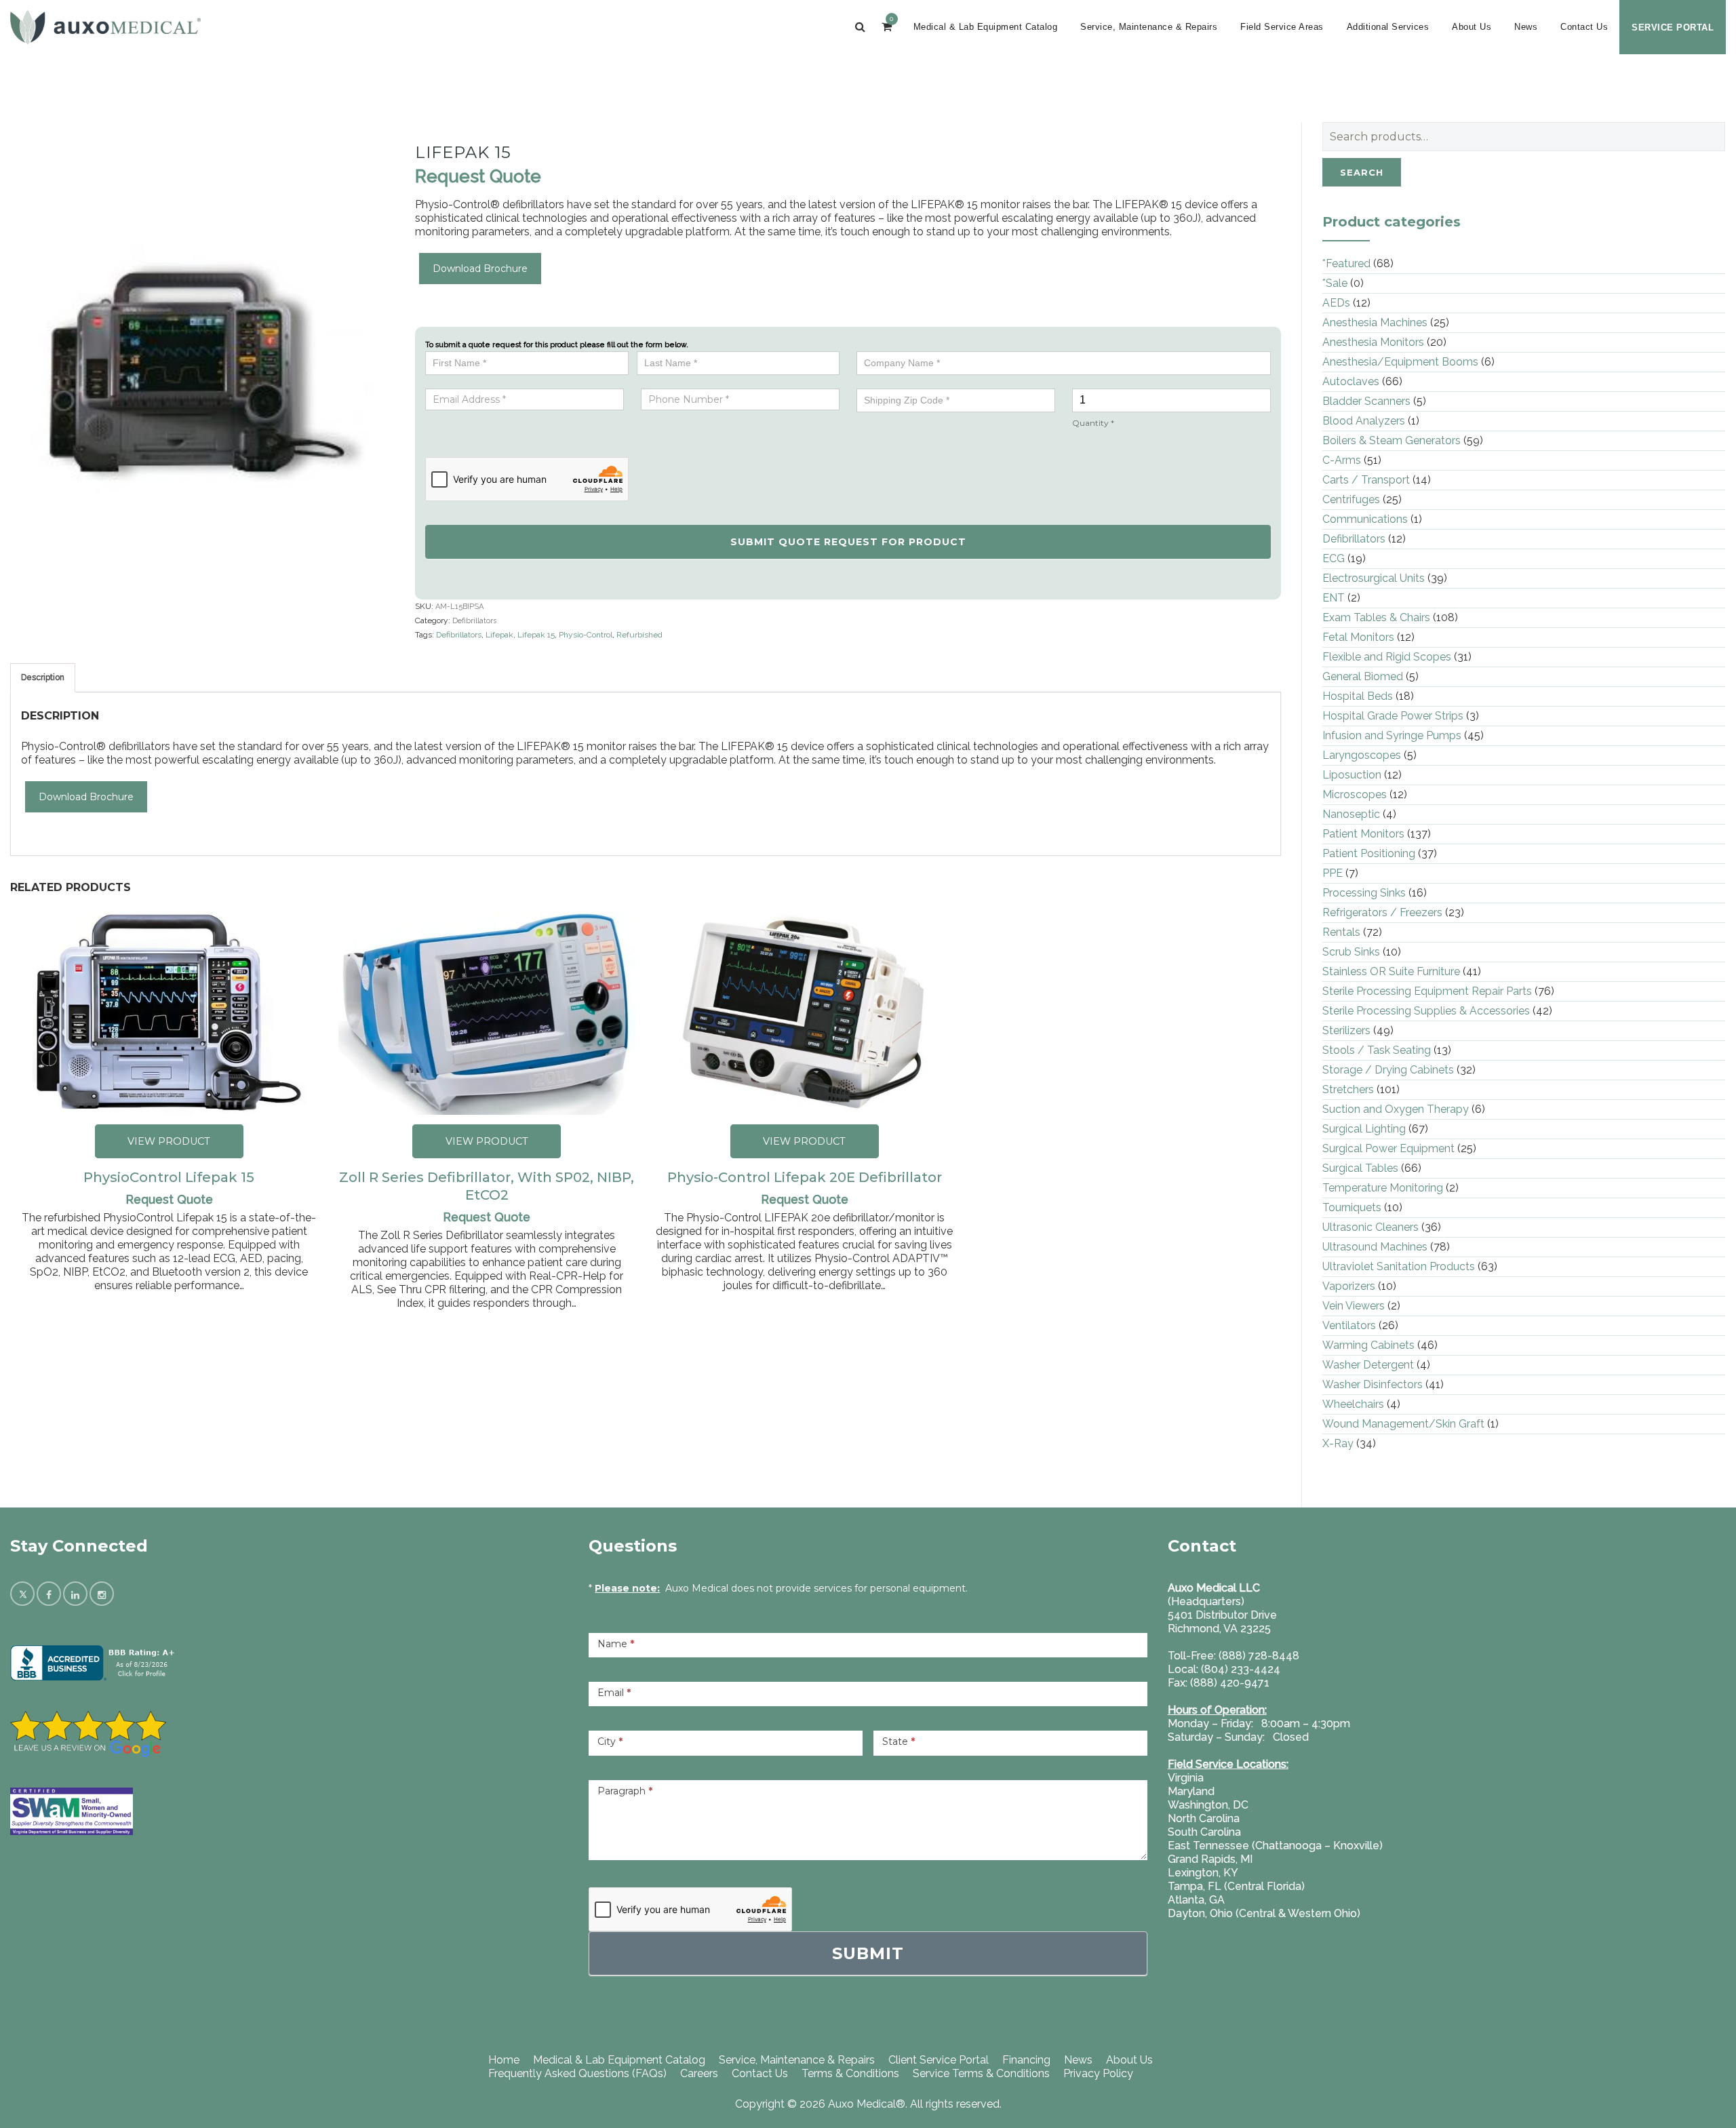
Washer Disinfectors (1373, 1384)
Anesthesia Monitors (1373, 342)
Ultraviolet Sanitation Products (1399, 1266)
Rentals (1341, 932)
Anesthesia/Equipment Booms (1400, 362)
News (1526, 27)
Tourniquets (1352, 1207)
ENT (1334, 598)
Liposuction (1352, 775)
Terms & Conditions (850, 2073)
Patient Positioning (1369, 853)
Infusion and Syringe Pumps (1392, 735)
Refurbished (639, 635)
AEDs (1336, 303)
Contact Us (1584, 27)
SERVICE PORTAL (1673, 27)
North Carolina (1204, 1818)
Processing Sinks (1364, 893)
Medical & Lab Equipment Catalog (986, 27)
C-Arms (1342, 460)
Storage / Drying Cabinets (1388, 1070)
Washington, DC (1208, 1805)
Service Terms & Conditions (981, 2073)
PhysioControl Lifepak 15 (169, 1177)
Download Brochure (480, 269)
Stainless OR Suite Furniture (1391, 971)
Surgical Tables (1360, 1168)
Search (1362, 172)
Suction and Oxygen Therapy (1396, 1109)
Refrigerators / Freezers (1382, 912)
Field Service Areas (1282, 27)
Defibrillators (474, 621)
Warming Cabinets (1368, 1345)
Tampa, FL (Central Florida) (1236, 1886)
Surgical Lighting (1364, 1129)
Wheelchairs (1353, 1404)
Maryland (1191, 1791)
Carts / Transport (1366, 480)
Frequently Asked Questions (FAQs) (577, 2073)
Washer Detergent (1368, 1365)
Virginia (1186, 1778)
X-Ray (1338, 1443)
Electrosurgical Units (1374, 578)
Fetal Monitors (1358, 637)
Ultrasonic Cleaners (1370, 1227)
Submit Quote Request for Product (848, 542)
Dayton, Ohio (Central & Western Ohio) (1264, 1913)
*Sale (1335, 283)
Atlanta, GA (1196, 1900)
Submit (868, 1953)
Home (504, 2060)
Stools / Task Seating (1377, 1050)
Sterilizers (1346, 1030)
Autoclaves (1351, 381)
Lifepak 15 (536, 635)
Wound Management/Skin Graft (1403, 1424)
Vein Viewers (1354, 1306)
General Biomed (1363, 676)
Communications (1365, 519)
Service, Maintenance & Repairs (1149, 27)
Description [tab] (43, 677)
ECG (1334, 558)
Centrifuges (1351, 499)
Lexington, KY (1203, 1873)
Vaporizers (1349, 1286)
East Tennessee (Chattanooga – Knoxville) (1275, 1846)
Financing (1026, 2060)
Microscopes (1355, 794)
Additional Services (1388, 27)
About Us (1472, 27)
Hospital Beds (1358, 696)
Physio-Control (586, 635)
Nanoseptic (1351, 814)
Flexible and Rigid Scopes (1387, 657)
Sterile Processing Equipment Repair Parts (1427, 991)
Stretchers (1348, 1089)
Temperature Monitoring (1383, 1188)
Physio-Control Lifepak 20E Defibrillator (805, 1177)
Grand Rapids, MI (1210, 1859)
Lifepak (499, 635)
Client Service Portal (939, 2060)
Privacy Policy (1098, 2073)
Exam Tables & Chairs (1376, 617)
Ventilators (1349, 1325)
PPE (1333, 873)
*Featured (1346, 263)
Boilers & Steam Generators (1392, 440)
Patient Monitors (1363, 834)
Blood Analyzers (1364, 421)
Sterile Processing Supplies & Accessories (1426, 1011)
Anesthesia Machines (1375, 322)
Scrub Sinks (1351, 952)
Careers (699, 2073)
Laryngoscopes (1362, 755)
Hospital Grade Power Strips (1393, 716)
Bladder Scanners (1366, 401)
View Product (169, 1141)
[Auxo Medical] (105, 27)
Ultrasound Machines (1375, 1247)
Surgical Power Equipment (1388, 1148)
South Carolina (1204, 1832)
